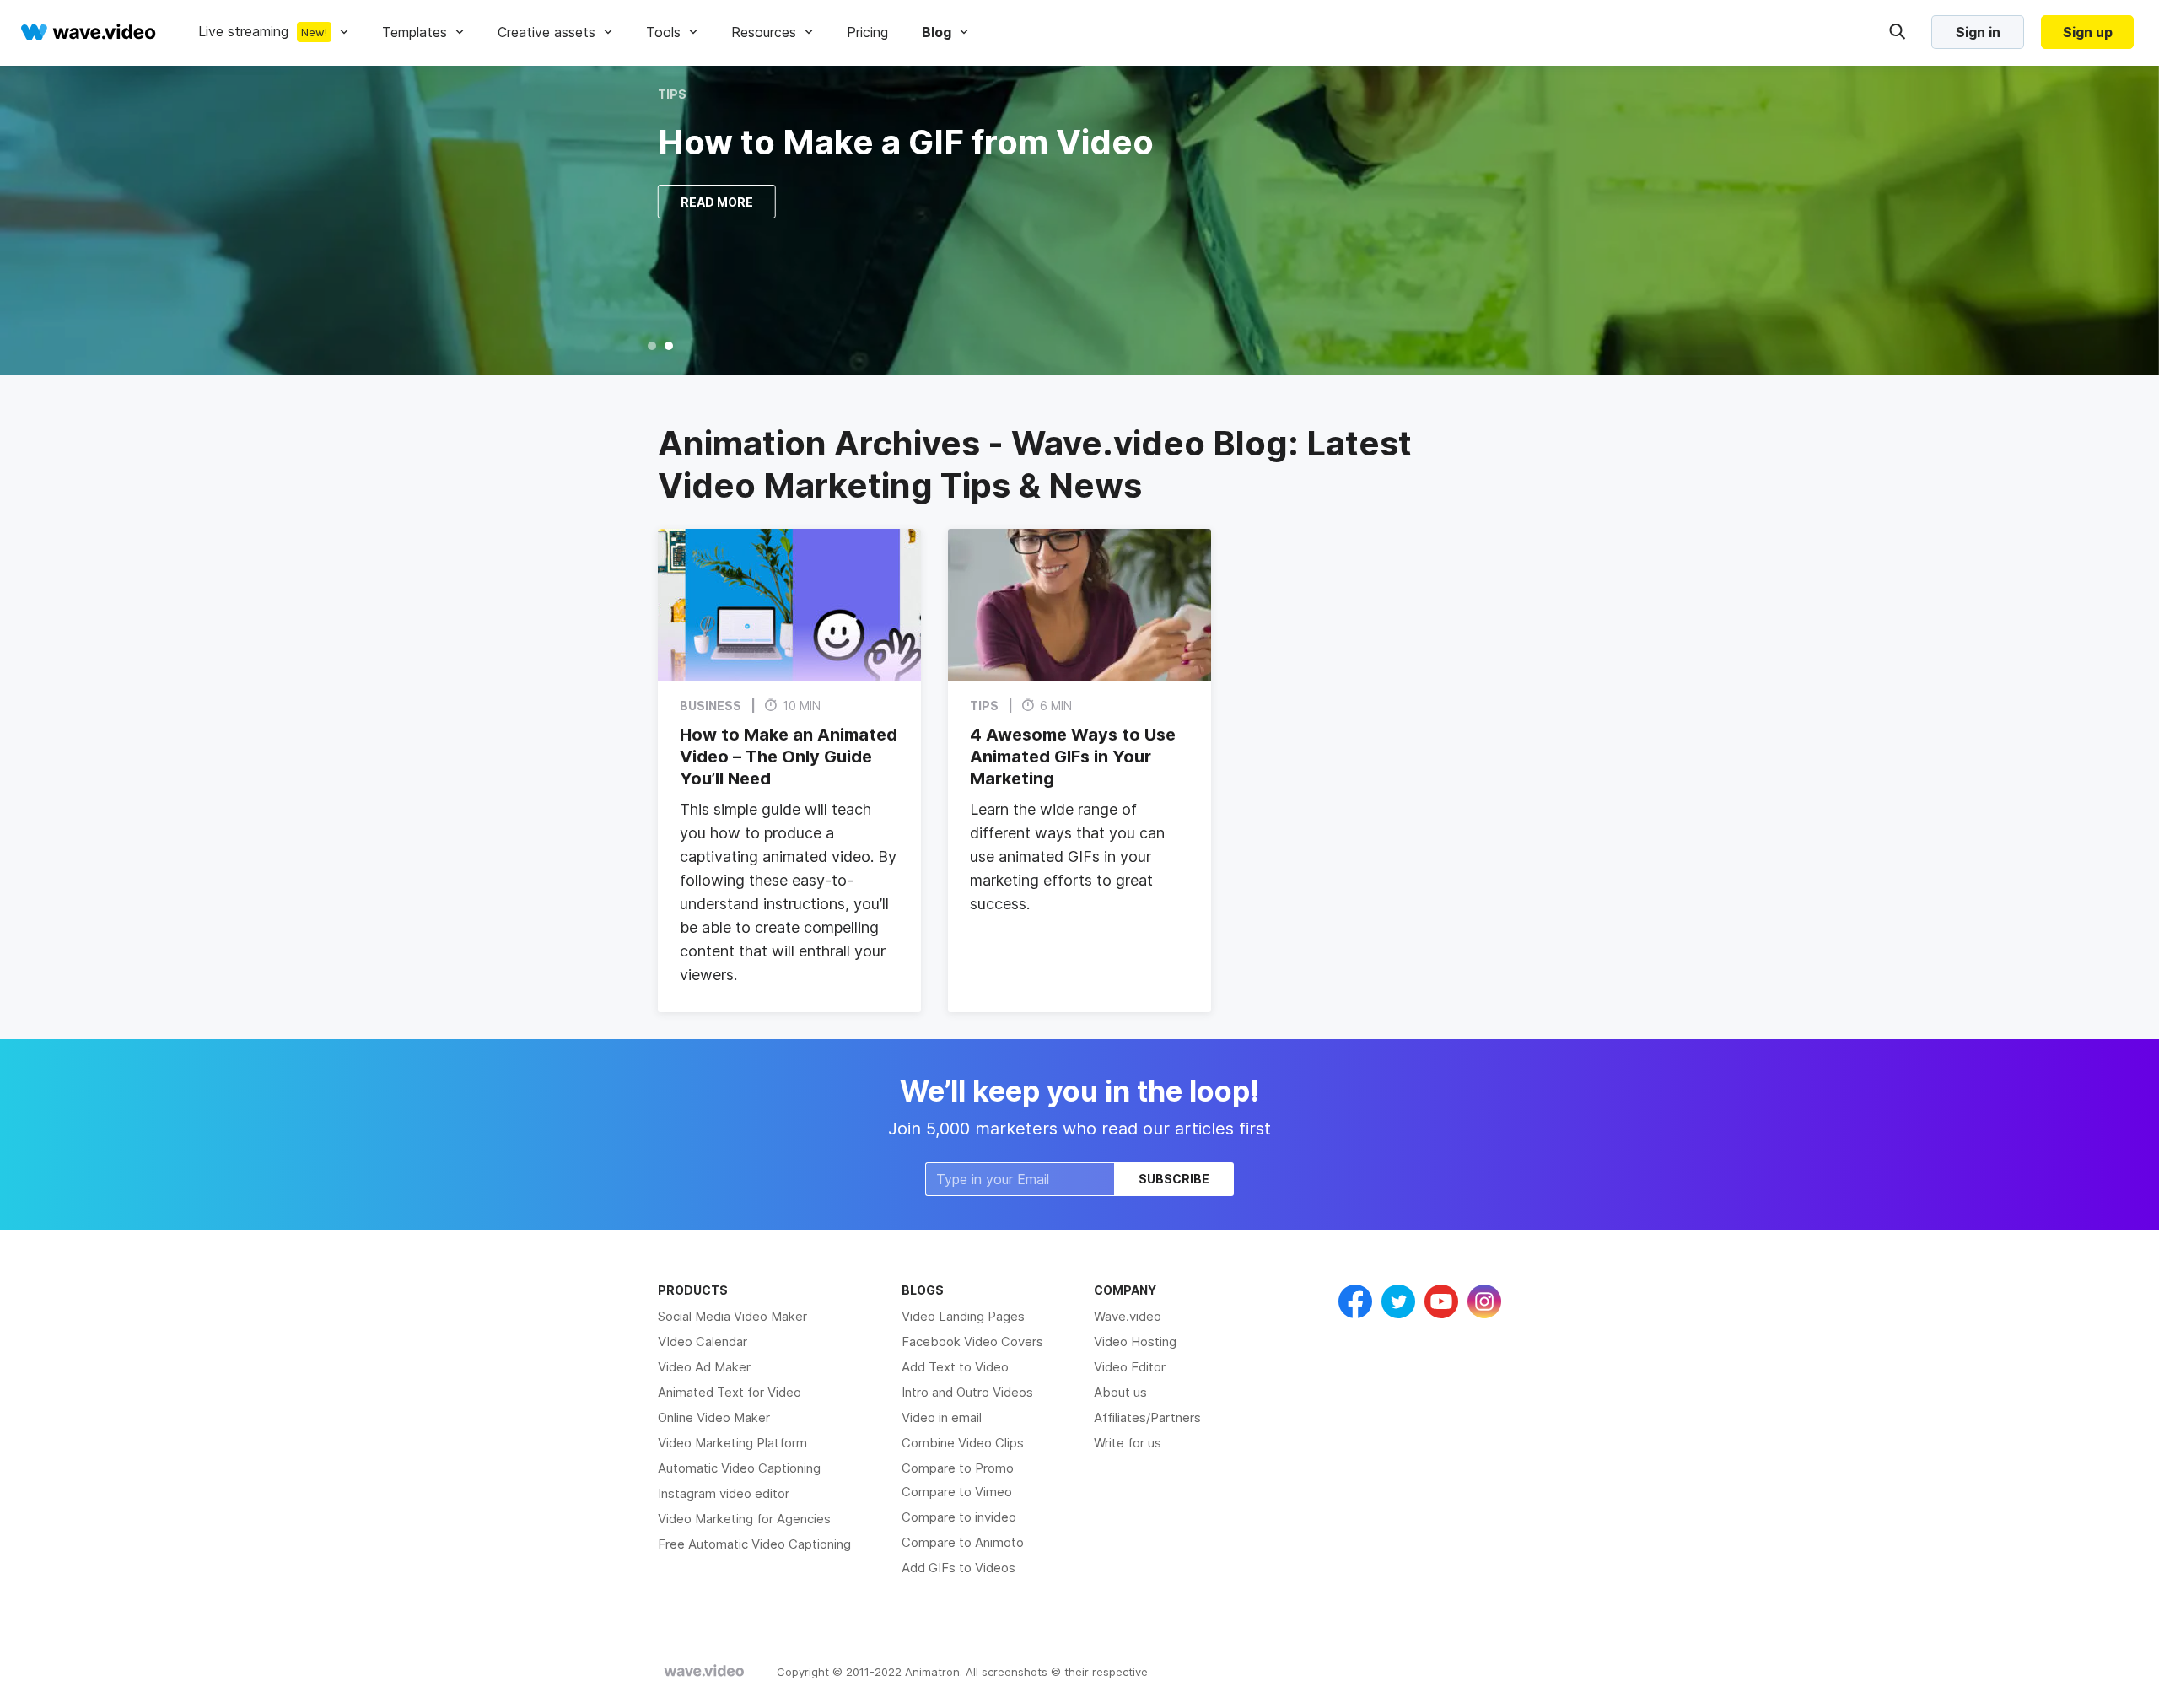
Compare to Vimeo (957, 1492)
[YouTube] (1441, 1301)
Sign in (1978, 32)
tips (672, 94)
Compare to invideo (959, 1517)
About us (1120, 1392)
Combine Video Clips (963, 1443)
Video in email (942, 1417)
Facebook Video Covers (972, 1342)
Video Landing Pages (963, 1316)
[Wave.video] (89, 32)
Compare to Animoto (963, 1542)
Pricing (867, 32)
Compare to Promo (958, 1468)
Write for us (1128, 1443)
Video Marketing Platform (732, 1443)
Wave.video (1128, 1316)
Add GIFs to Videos (958, 1568)
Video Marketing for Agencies (744, 1519)
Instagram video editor (724, 1493)
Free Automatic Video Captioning (754, 1544)
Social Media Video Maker (732, 1316)
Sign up (2088, 32)
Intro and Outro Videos (967, 1392)
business (711, 705)
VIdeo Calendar (703, 1342)
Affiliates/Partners (1147, 1417)
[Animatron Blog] (704, 1672)
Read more (717, 202)
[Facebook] (1355, 1301)
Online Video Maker (714, 1417)
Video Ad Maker (704, 1367)
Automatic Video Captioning (739, 1468)
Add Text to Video (955, 1367)
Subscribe (1174, 1179)
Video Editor (1130, 1367)
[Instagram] (1484, 1301)
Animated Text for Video (730, 1392)
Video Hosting (1135, 1342)
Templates (415, 32)
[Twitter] (1398, 1301)
